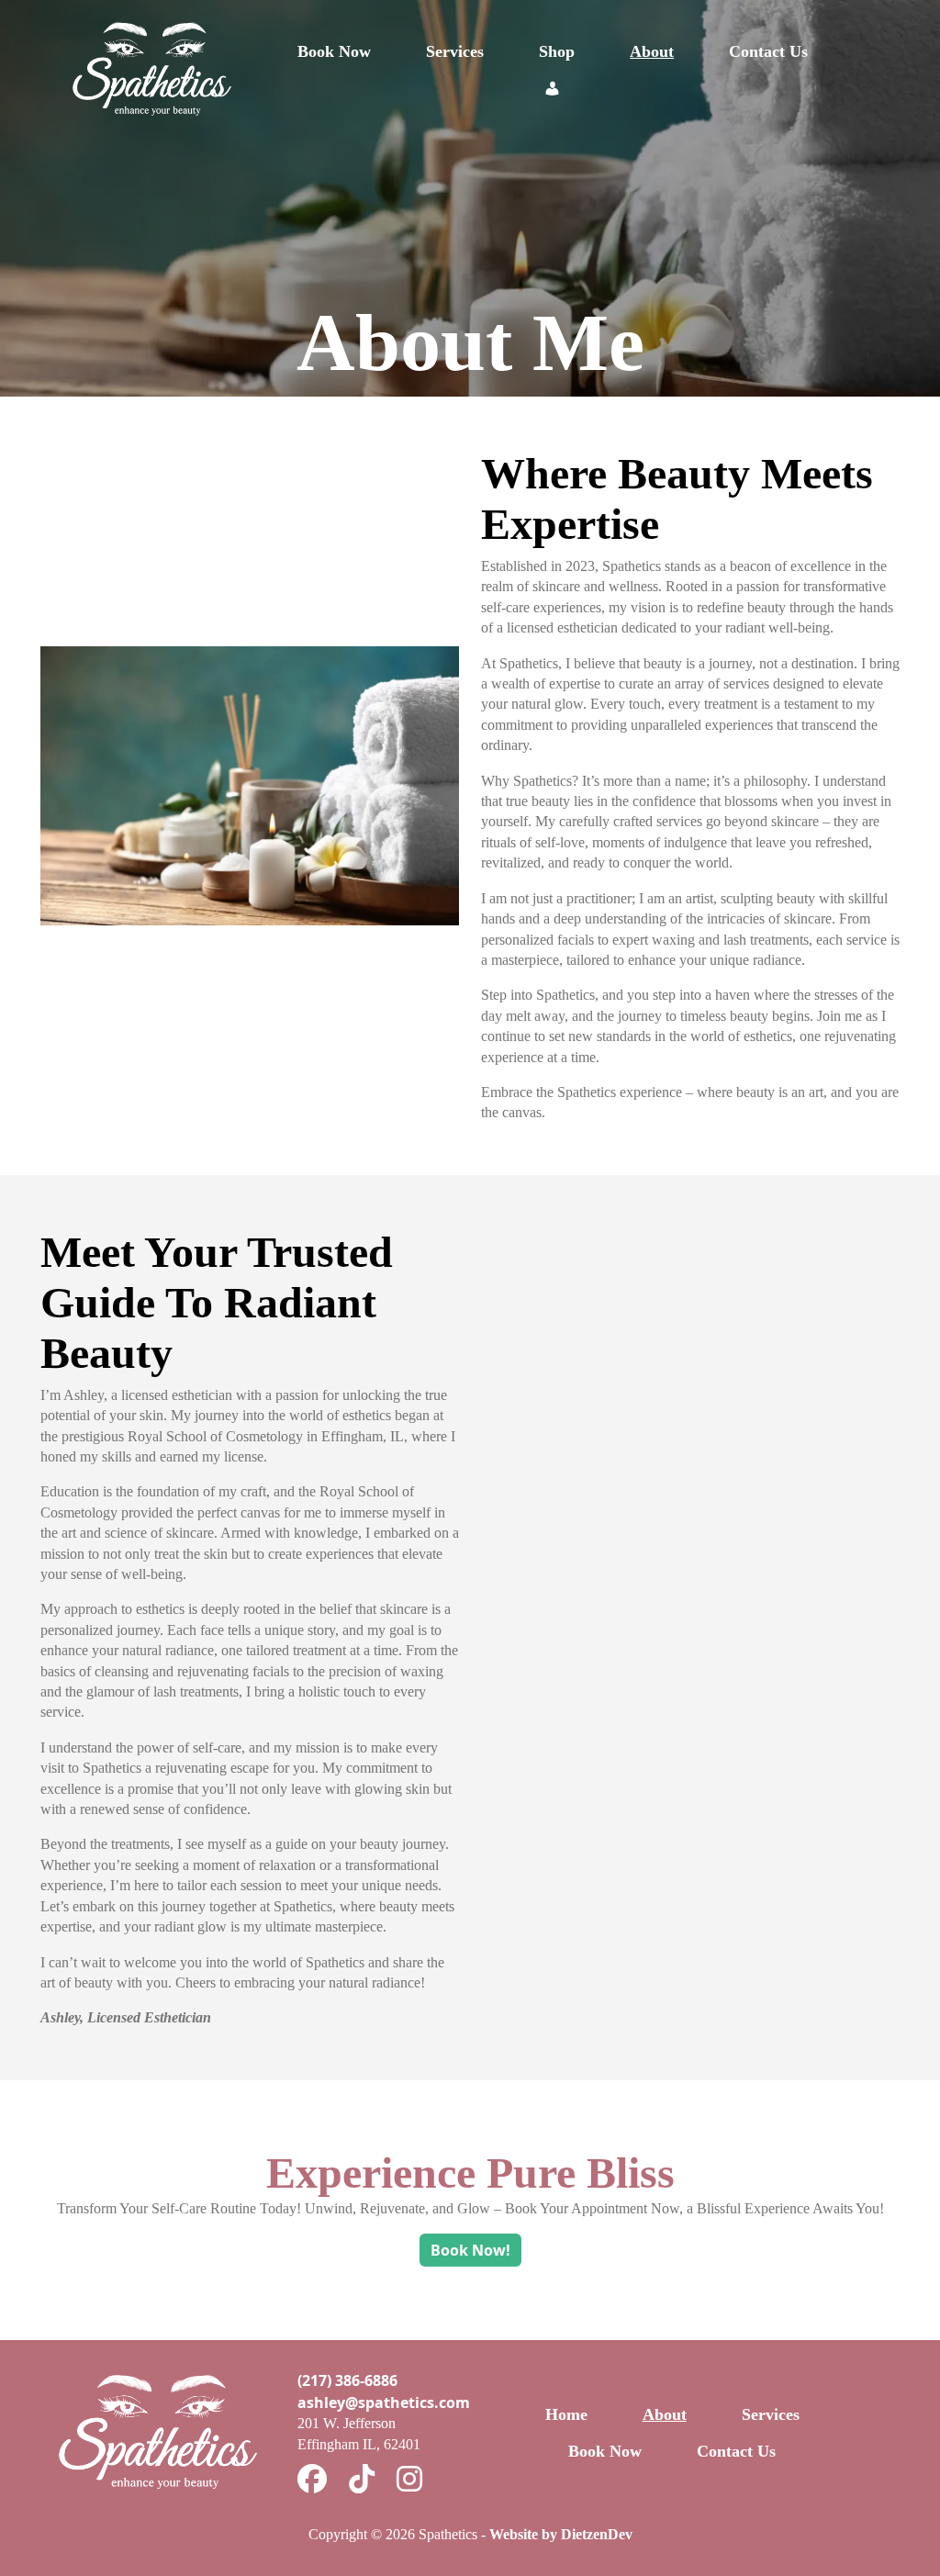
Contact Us (768, 51)
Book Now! (470, 2250)
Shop (557, 51)
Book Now (334, 51)
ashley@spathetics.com (384, 2402)
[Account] (553, 88)
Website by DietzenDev (561, 2534)
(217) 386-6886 (347, 2380)
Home (566, 2414)
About (652, 51)
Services (455, 51)
